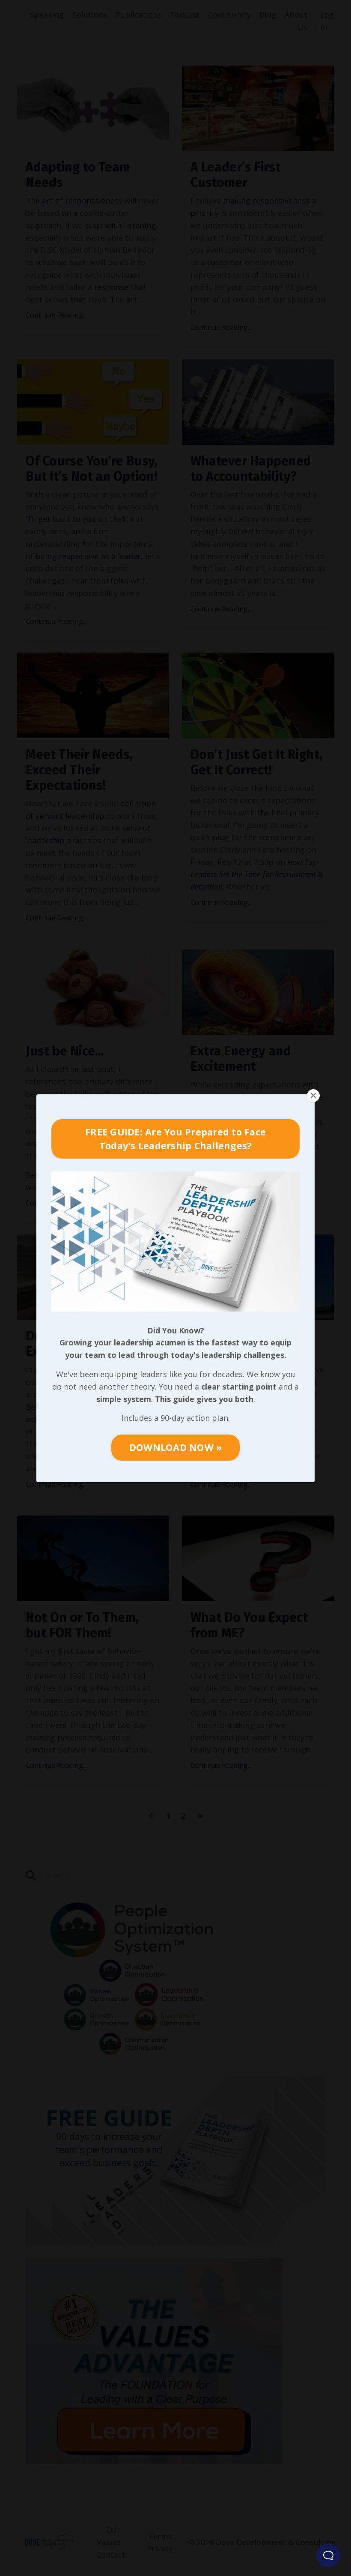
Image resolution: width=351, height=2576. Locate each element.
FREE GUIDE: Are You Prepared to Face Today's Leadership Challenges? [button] (175, 1139)
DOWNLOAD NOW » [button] (176, 1447)
